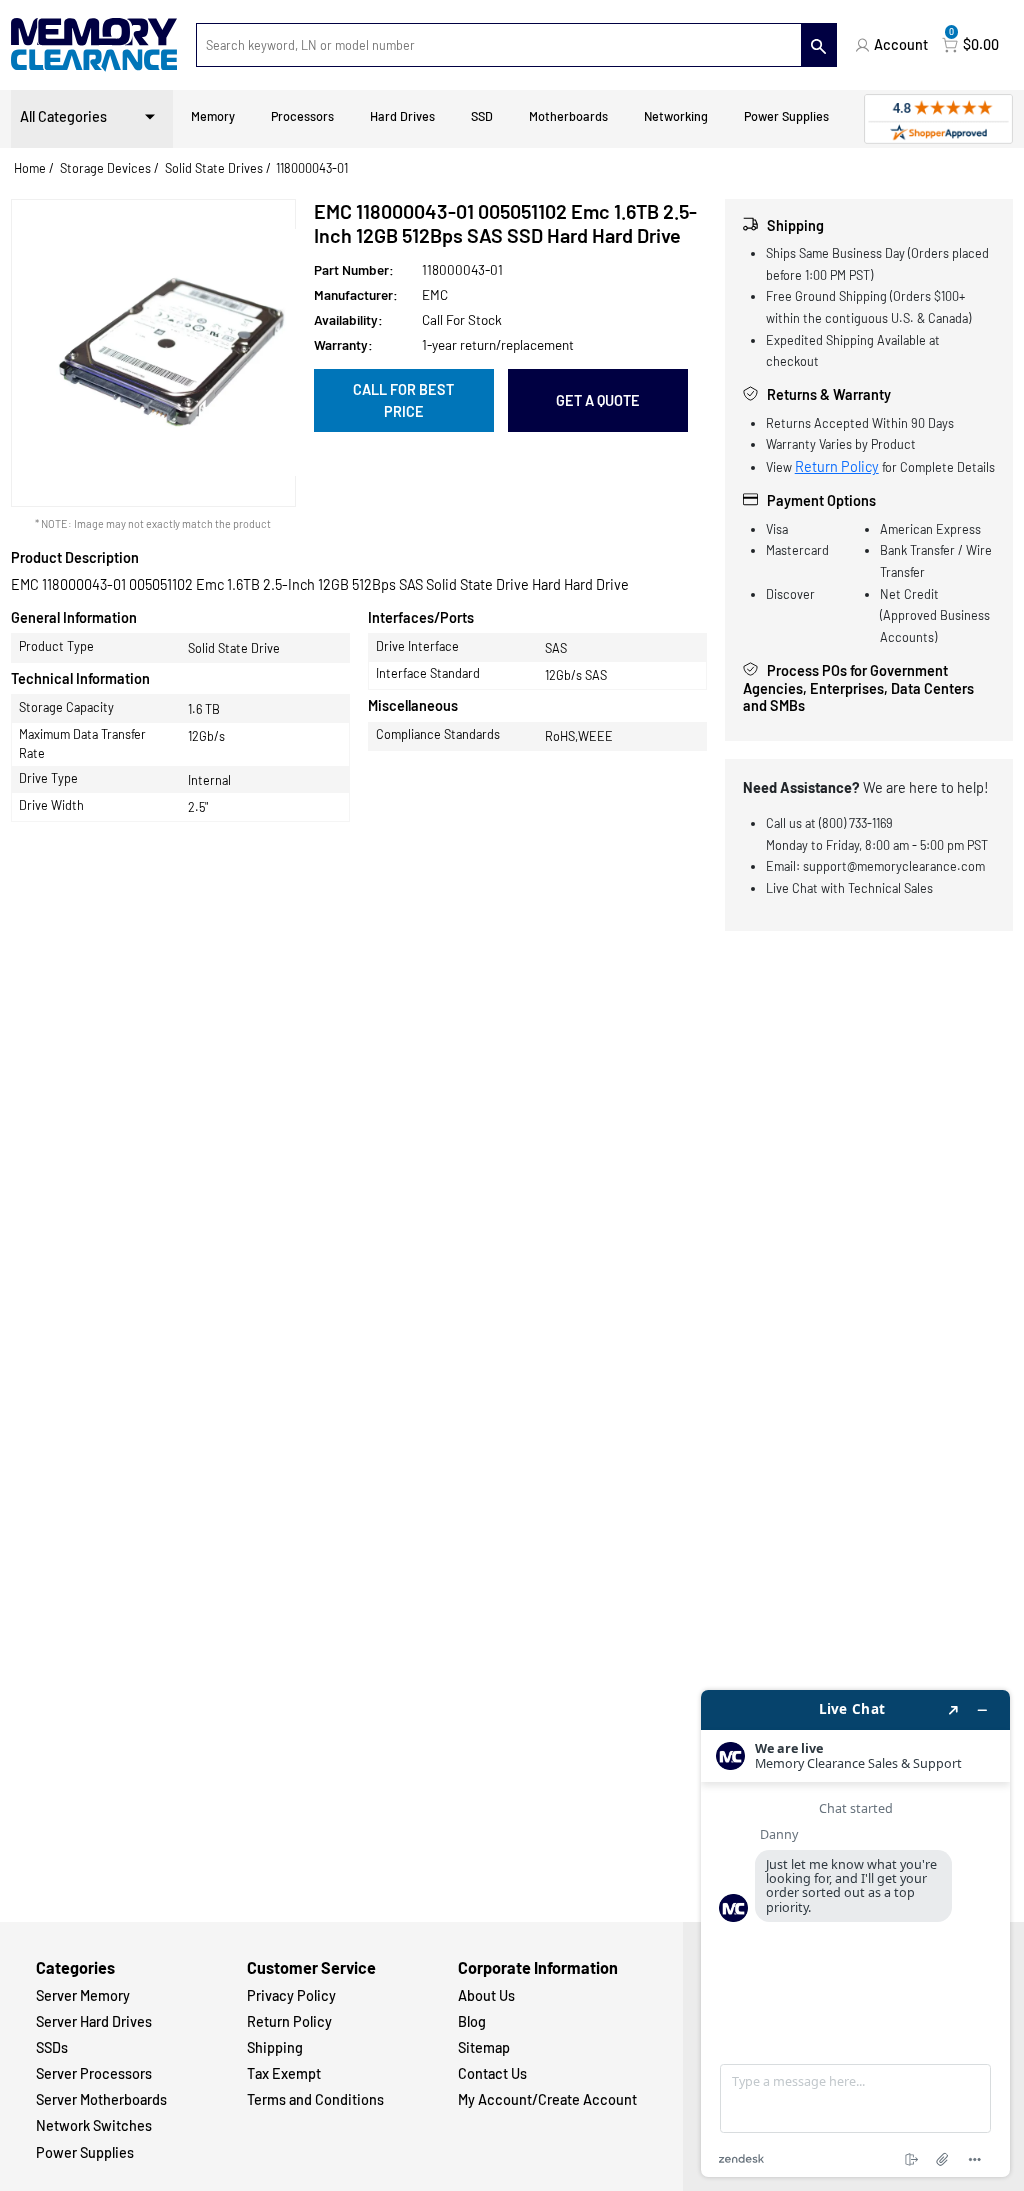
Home (30, 168)
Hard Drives (402, 116)
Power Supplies (786, 116)
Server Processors (94, 2073)
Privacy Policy (291, 1995)
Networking (676, 116)
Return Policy (837, 466)
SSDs (52, 2047)
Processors (302, 116)
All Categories (63, 116)
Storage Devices (105, 168)
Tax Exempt (284, 2073)
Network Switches (94, 2125)
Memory (213, 116)
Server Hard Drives (94, 2021)
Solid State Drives (214, 168)
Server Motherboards (101, 2099)
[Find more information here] (855, 1933)
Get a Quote (598, 400)
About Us (486, 1995)
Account (901, 44)
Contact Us (492, 2073)
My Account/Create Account (547, 2099)
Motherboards (568, 116)
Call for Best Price (403, 400)
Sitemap (484, 2047)
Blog (472, 2021)
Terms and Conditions (315, 2099)
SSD (482, 116)
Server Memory (83, 1995)
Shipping (275, 2047)
